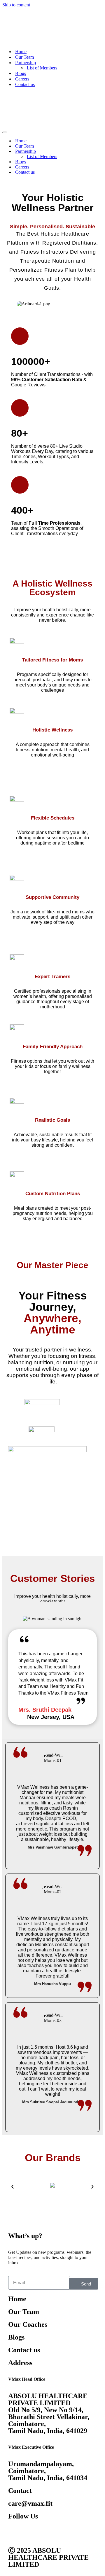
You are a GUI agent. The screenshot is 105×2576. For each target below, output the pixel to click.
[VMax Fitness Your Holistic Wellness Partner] (19, 10)
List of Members (42, 36)
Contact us (25, 53)
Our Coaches (28, 2262)
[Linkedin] (63, 2470)
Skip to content (16, 5)
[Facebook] (15, 2470)
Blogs (21, 42)
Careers (22, 47)
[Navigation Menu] (5, 70)
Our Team (24, 26)
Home (21, 20)
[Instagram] (47, 2470)
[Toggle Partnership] (100, 89)
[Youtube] (31, 2470)
